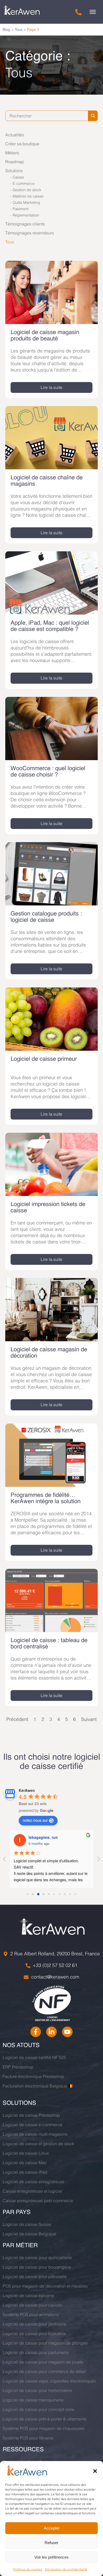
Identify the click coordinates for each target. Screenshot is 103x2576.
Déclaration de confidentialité (66, 2569)
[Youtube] (67, 2032)
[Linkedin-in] (51, 2032)
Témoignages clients (25, 224)
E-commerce (24, 184)
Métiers (12, 153)
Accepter (52, 2528)
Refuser (51, 2543)
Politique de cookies (28, 2569)
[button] (95, 2471)
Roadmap (15, 162)
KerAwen (27, 1790)
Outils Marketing (26, 202)
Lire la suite (51, 387)
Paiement (21, 209)
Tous (19, 30)
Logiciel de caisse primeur (44, 1059)
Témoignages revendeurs (30, 233)
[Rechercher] (93, 116)
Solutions (14, 171)
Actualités (15, 135)
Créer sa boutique (22, 144)
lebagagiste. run (43, 1837)
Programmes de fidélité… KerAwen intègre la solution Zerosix (46, 1502)
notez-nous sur (35, 1820)
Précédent (17, 1719)
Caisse (18, 177)
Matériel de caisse (28, 196)
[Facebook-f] (36, 2032)
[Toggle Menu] (93, 12)
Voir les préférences (51, 2557)
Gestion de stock (27, 190)
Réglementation (26, 215)
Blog (6, 30)
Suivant (89, 1719)
